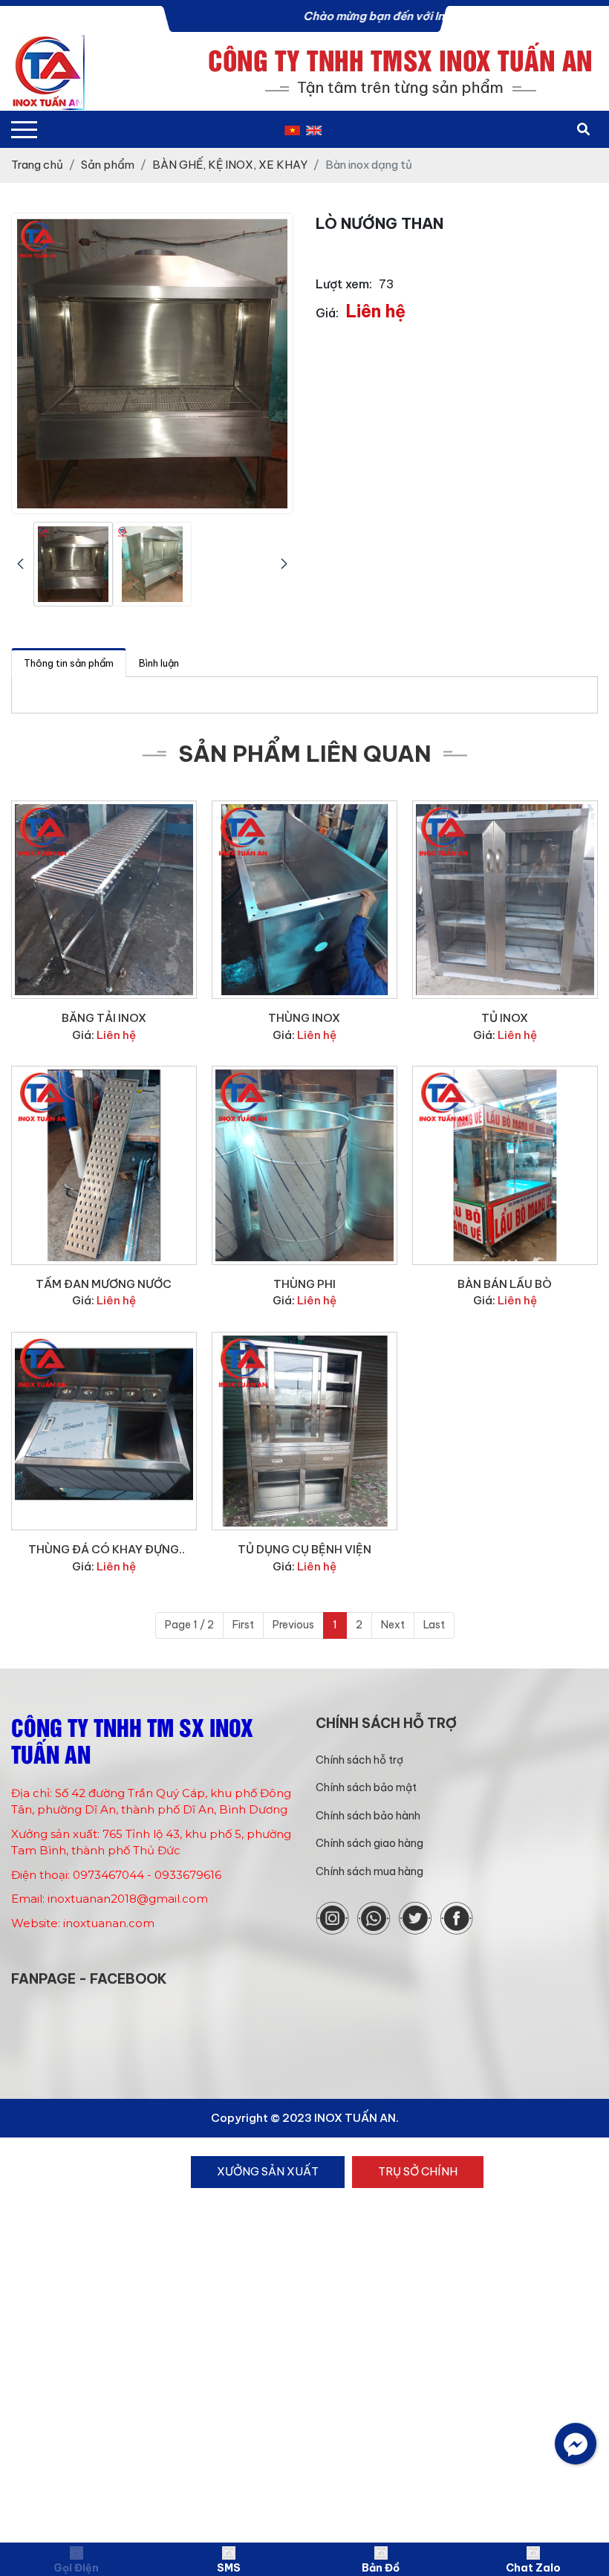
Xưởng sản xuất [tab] (268, 2171)
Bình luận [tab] (159, 663)
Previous (293, 1625)
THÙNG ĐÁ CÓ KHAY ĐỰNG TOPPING (104, 1550)
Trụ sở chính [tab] (418, 2171)
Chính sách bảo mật (366, 1787)
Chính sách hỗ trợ (359, 1760)
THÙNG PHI (304, 1284)
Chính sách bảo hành (368, 1816)
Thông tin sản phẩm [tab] (69, 663)
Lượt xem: (344, 284)
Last (434, 1625)
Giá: (327, 313)
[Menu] (24, 130)
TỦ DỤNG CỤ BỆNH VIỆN (304, 1549)
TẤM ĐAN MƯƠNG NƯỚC (104, 1284)
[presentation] (20, 564)
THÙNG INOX (304, 1018)
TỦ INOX (505, 1018)
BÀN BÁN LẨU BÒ (505, 1284)
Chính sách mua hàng (369, 1871)
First (243, 1625)
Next (393, 1625)
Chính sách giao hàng (369, 1843)
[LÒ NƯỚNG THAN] (73, 564)
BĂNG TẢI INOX (104, 1018)
